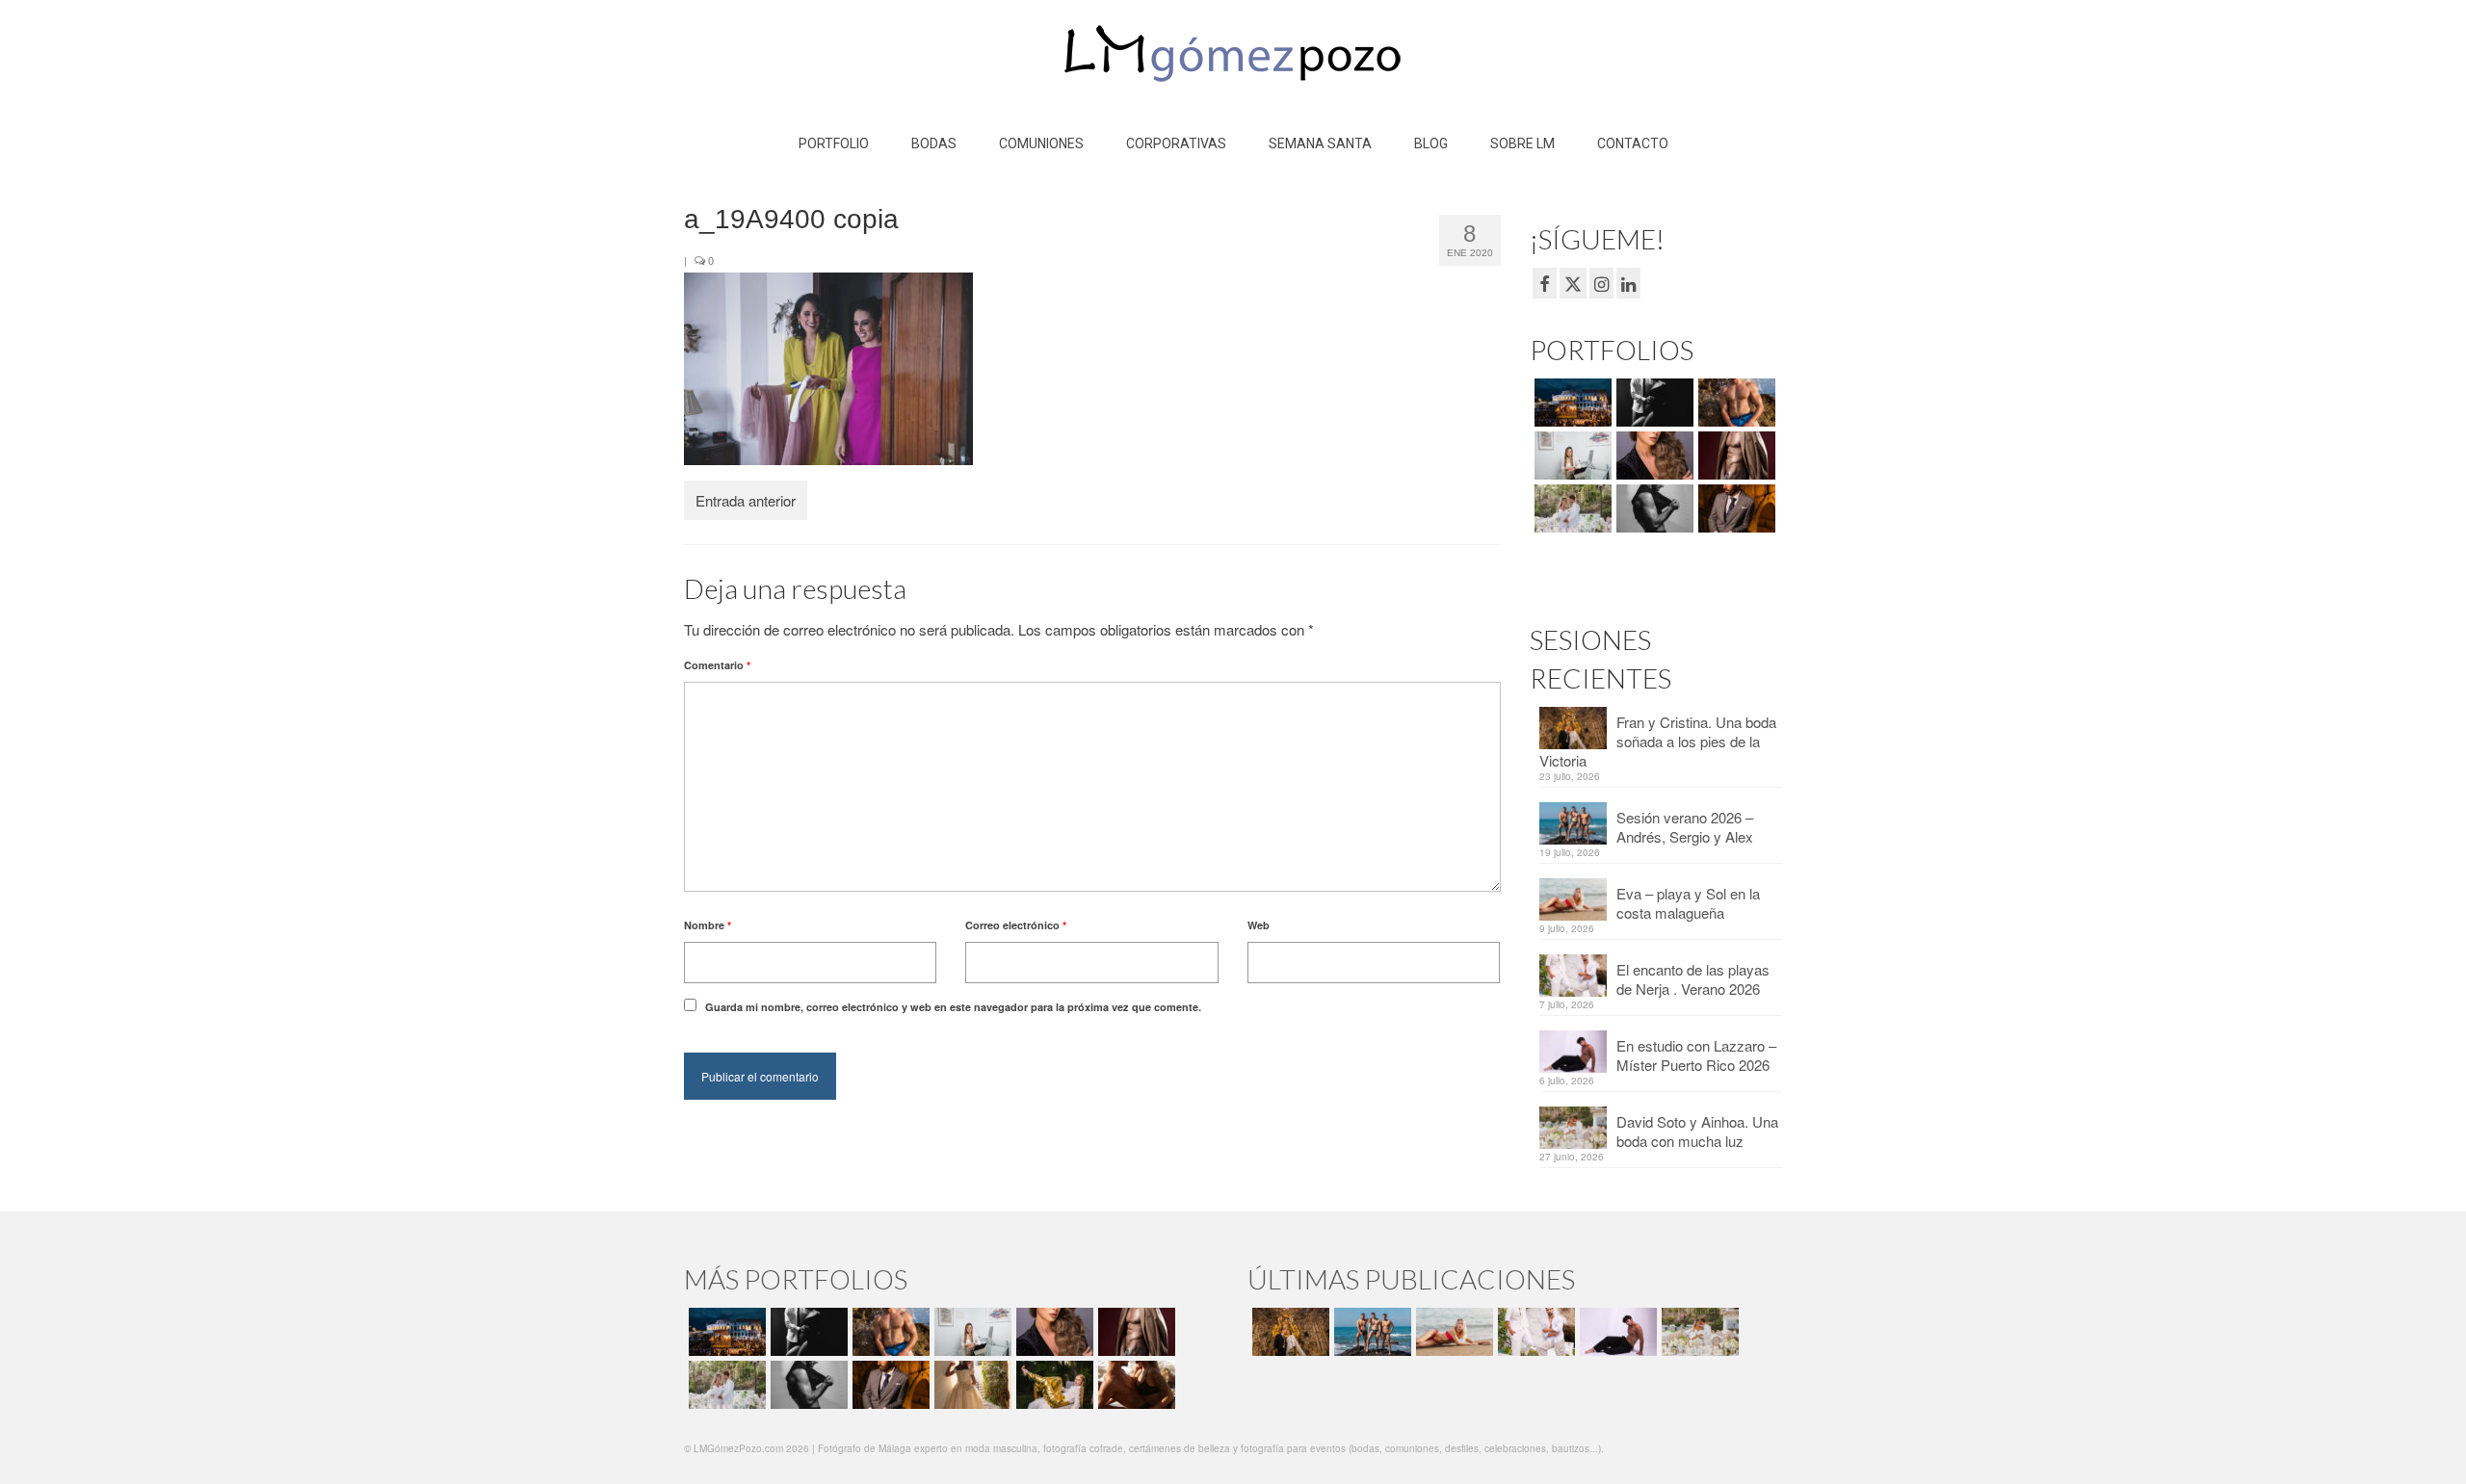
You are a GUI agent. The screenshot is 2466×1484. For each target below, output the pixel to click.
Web (1259, 925)
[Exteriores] (1734, 508)
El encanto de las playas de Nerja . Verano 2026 (1693, 979)
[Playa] (1734, 403)
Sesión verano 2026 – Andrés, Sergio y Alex (1685, 827)
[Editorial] (1052, 1385)
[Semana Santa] (1571, 403)
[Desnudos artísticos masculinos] (1734, 456)
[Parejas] (1134, 1385)
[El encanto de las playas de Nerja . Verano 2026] (1534, 1332)
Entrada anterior (746, 500)
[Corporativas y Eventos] (1571, 456)
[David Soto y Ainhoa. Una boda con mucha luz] (1698, 1332)
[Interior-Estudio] (1653, 508)
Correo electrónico (1016, 925)
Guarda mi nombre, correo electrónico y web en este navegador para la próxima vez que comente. (953, 1007)
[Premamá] (1653, 403)
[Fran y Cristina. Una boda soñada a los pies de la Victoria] (1288, 1332)
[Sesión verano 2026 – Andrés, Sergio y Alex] (1370, 1332)
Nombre (708, 925)
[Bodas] (1571, 508)
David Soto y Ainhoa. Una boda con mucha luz (1697, 1131)
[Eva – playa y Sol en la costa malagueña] (1452, 1332)
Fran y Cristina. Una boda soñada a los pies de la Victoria (1658, 741)
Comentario (717, 665)
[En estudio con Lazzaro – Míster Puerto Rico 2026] (1616, 1332)
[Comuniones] (971, 1385)
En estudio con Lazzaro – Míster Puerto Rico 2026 (1696, 1055)
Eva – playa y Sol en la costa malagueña (1688, 903)
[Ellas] (1653, 456)
